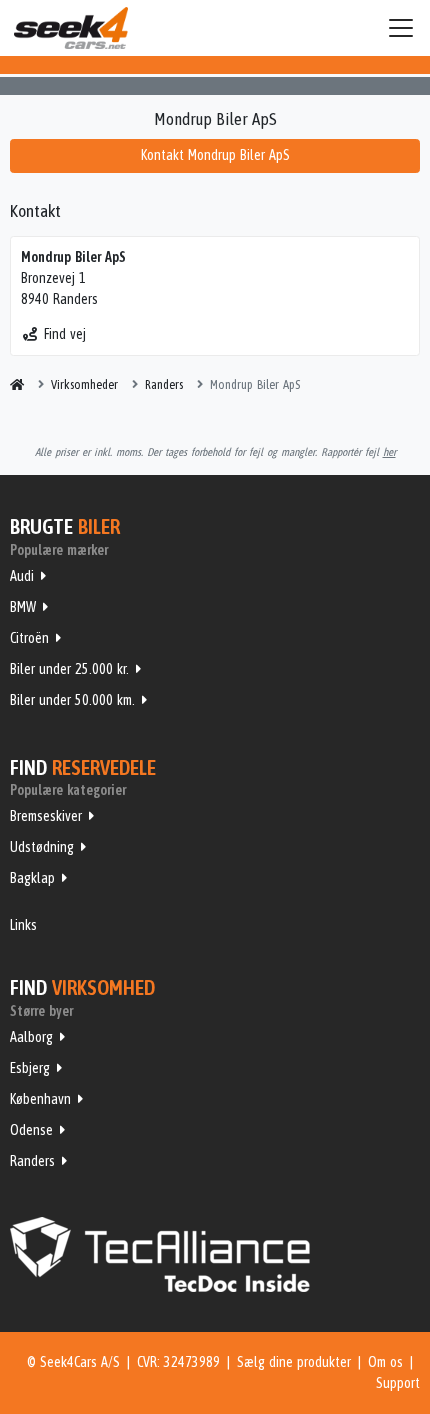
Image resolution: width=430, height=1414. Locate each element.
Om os (385, 1362)
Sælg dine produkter (294, 1362)
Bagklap (32, 878)
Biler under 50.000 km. (72, 700)
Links (23, 925)
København (40, 1099)
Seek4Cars (71, 28)
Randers (32, 1161)
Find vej (65, 334)
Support (398, 1383)
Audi (22, 576)
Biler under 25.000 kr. (69, 669)
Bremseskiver (46, 816)
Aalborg (31, 1037)
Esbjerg (30, 1068)
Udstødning (42, 847)
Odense (31, 1130)
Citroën (29, 638)
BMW (23, 607)
